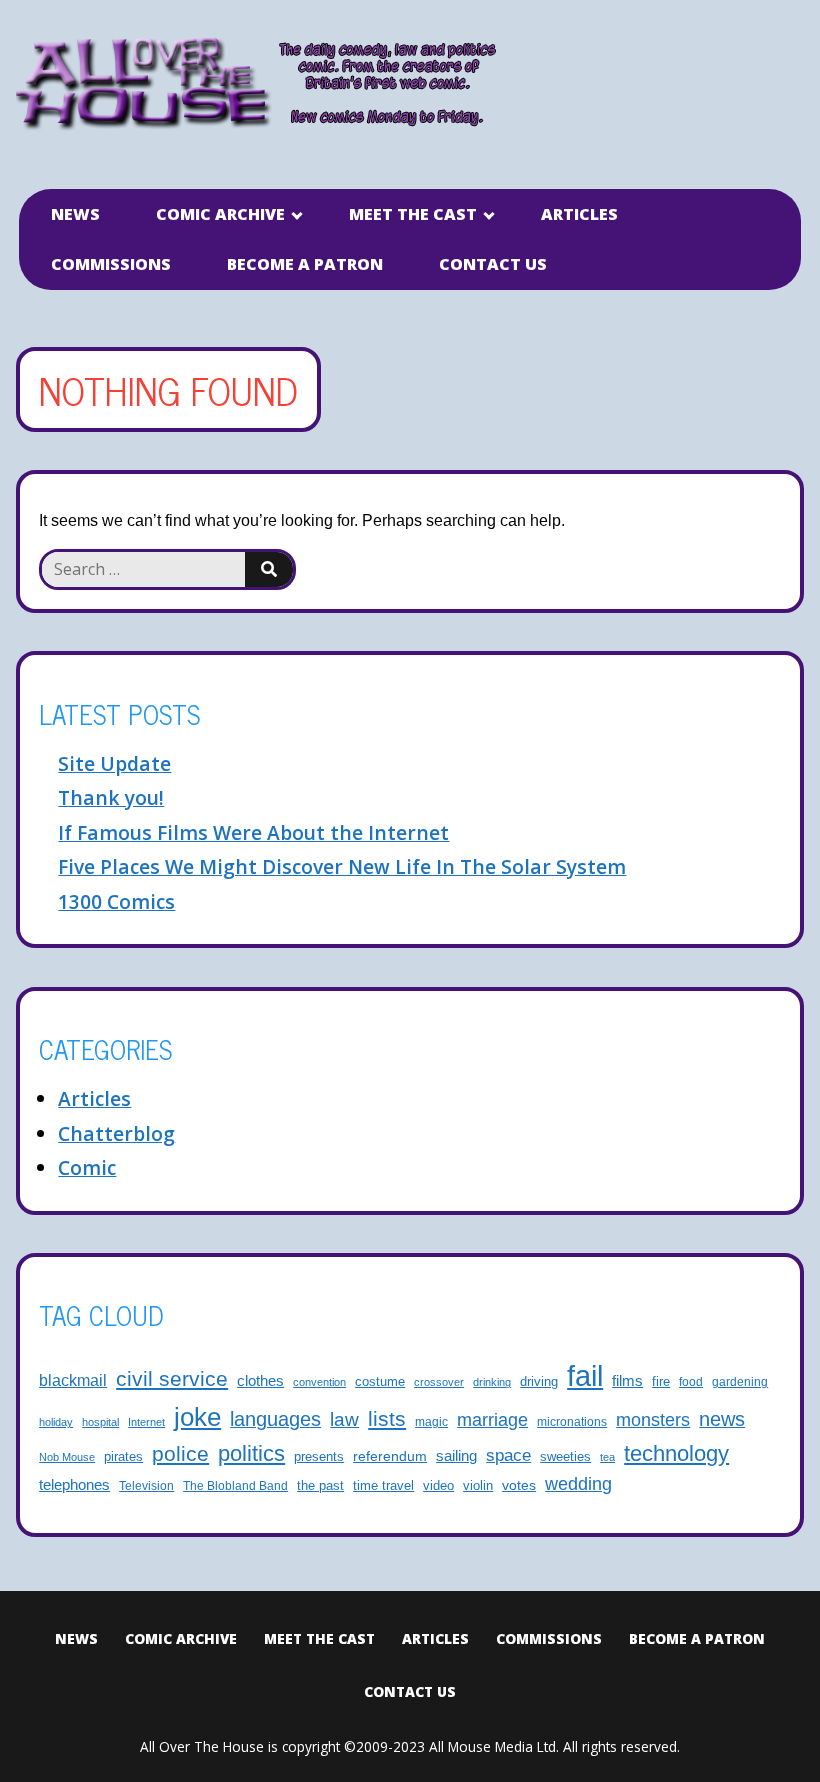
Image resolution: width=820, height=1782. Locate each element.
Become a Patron (305, 264)
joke (197, 1417)
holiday (56, 1422)
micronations (572, 1421)
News (75, 214)
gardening (740, 1381)
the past (320, 1486)
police (180, 1453)
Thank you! (111, 797)
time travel (383, 1486)
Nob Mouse (67, 1457)
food (691, 1381)
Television (146, 1485)
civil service (172, 1379)
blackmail (73, 1380)
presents (319, 1457)
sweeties (565, 1457)
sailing (456, 1455)
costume (380, 1382)
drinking (492, 1382)
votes (519, 1485)
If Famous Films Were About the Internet (253, 832)
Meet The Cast (413, 214)
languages (275, 1419)
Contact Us (493, 264)
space (508, 1455)
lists (387, 1418)
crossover (439, 1382)
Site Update (114, 763)
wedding (578, 1484)
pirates (123, 1457)
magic (431, 1421)
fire (661, 1382)
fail (585, 1375)
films (627, 1381)
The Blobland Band (235, 1485)
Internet (146, 1422)
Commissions (111, 264)
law (344, 1419)
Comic (87, 1167)
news (722, 1419)
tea (607, 1457)
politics (251, 1453)
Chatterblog (116, 1133)
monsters (653, 1420)
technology (676, 1453)
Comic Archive (220, 214)
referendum (390, 1456)
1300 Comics (116, 901)
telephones (74, 1485)
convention (319, 1382)
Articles (579, 214)
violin (478, 1486)
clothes (260, 1381)
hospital (100, 1422)
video (438, 1485)
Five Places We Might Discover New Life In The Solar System (342, 866)
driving (539, 1382)
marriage (492, 1419)
